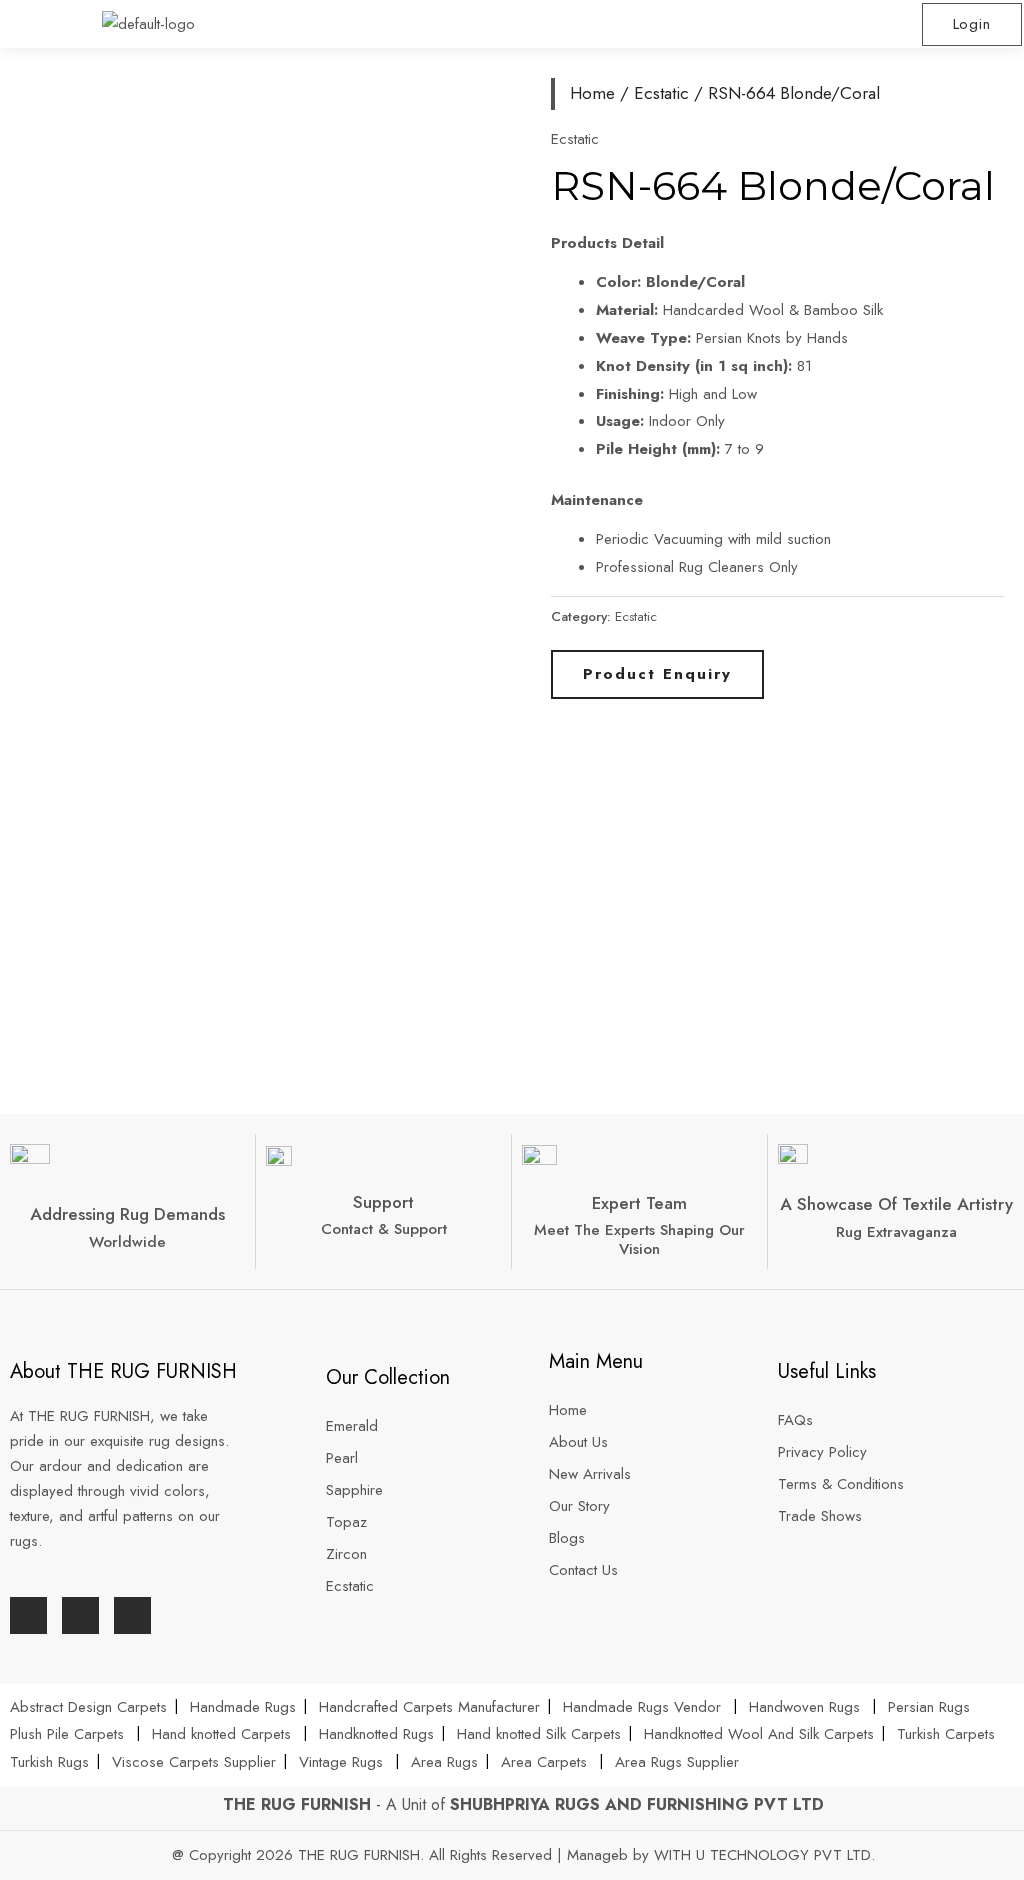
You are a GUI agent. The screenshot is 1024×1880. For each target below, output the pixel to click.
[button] (768, 24)
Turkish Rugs (49, 1762)
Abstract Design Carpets (91, 1707)
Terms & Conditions (841, 1484)
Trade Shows (820, 1516)
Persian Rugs (929, 1707)
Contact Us (583, 1570)
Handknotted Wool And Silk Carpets (759, 1734)
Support (383, 1202)
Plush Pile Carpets (67, 1734)
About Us (581, 1442)
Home (592, 93)
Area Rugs (444, 1762)
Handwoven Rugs (804, 1707)
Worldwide (127, 1242)
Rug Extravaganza (896, 1232)
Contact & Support (384, 1229)
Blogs (567, 1538)
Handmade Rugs (243, 1707)
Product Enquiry (657, 674)
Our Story (579, 1506)
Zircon (346, 1554)
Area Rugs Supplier (677, 1762)
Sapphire (354, 1490)
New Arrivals (592, 1474)
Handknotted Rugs (376, 1734)
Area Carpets (544, 1762)
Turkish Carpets (946, 1734)
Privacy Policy (822, 1452)
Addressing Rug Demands (127, 1214)
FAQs (795, 1420)
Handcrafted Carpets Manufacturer (429, 1707)
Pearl (342, 1458)
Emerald (352, 1426)
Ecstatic (661, 93)
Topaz (346, 1522)
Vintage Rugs (343, 1762)
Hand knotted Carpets (221, 1734)
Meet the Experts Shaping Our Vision (639, 1239)
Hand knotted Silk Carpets (539, 1734)
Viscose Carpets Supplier (194, 1762)
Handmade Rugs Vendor (644, 1707)
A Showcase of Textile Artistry (896, 1204)
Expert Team (639, 1203)
